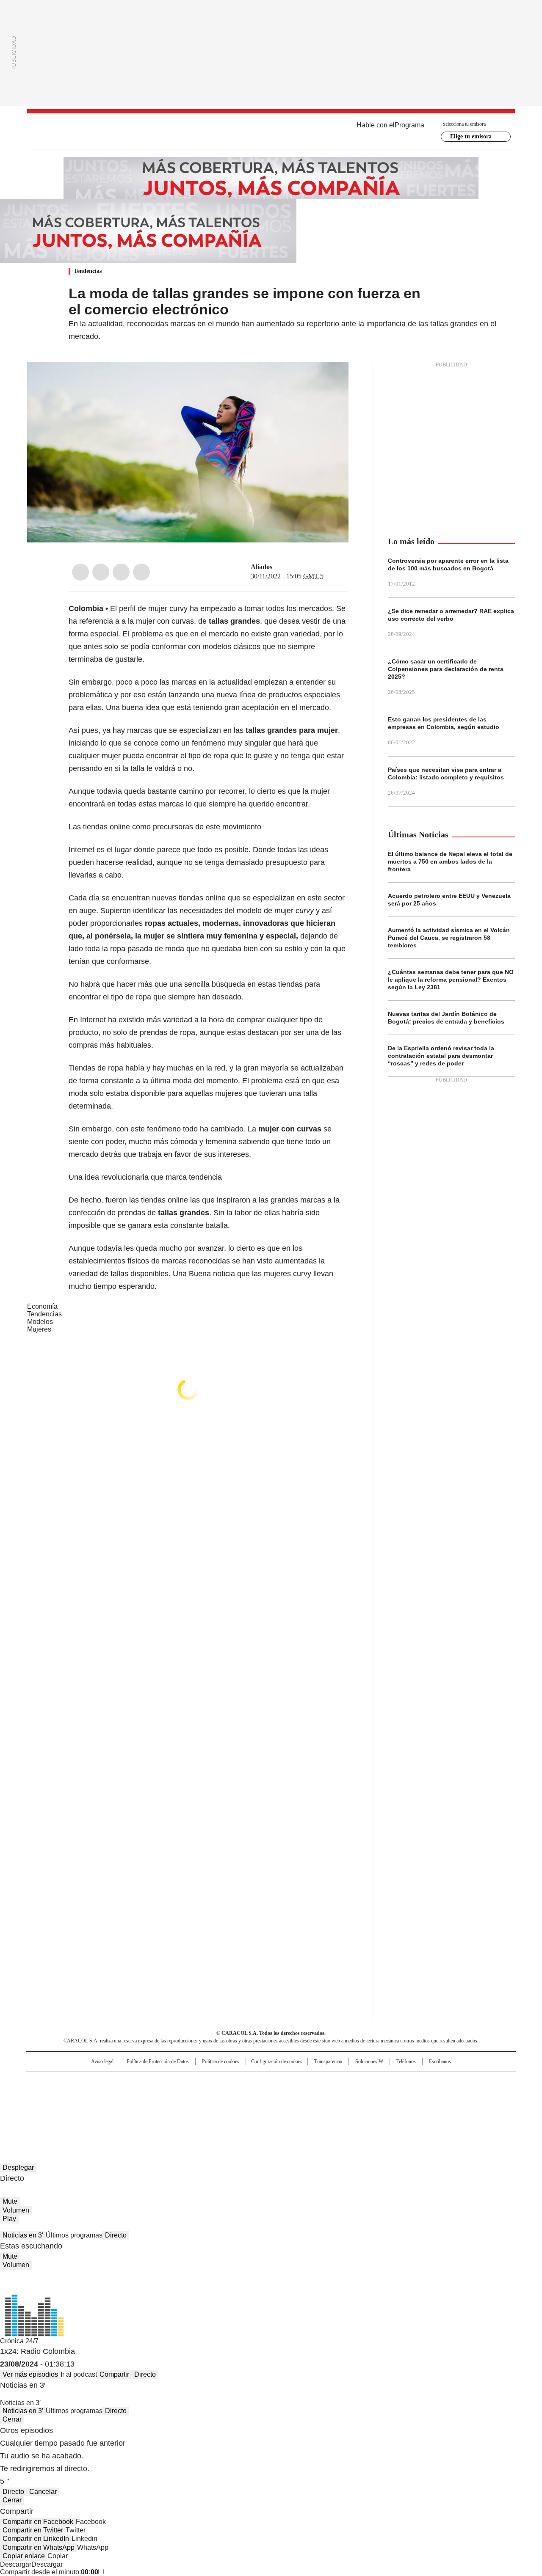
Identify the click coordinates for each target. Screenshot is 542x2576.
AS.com (365, 2082)
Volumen (16, 2210)
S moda (323, 2108)
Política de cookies (221, 2061)
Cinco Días (288, 2096)
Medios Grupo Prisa (99, 2111)
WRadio (271, 132)
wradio (254, 2096)
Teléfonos (406, 2061)
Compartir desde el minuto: (49, 2572)
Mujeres (39, 1329)
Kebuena (420, 2096)
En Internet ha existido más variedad (130, 1020)
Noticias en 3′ (23, 2235)
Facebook (80, 572)
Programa (409, 125)
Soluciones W (369, 2061)
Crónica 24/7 (19, 2341)
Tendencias (88, 271)
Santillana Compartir (295, 2082)
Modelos (40, 1322)
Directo (116, 2235)
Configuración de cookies (277, 2061)
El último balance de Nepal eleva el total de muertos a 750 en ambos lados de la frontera (450, 861)
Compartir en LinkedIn (36, 2539)
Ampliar (332, 379)
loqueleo (361, 2108)
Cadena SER (336, 2082)
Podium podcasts (250, 2108)
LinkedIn (121, 572)
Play (9, 2219)
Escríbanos (440, 2061)
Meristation (402, 2108)
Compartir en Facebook (38, 2522)
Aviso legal (102, 2061)
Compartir (114, 2374)
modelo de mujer (275, 911)
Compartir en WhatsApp (39, 2547)
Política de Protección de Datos (158, 2061)
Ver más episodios (30, 2374)
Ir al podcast (79, 2374)
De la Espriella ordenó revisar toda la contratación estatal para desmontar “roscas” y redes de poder (441, 1056)
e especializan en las (255, 730)
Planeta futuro (385, 2096)
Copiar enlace (24, 2556)
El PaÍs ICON (287, 2108)
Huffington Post (184, 2096)
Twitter (101, 572)
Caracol (424, 2082)
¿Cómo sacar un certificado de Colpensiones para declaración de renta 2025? (446, 669)
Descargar (16, 2564)
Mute (10, 2201)
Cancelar (43, 2492)
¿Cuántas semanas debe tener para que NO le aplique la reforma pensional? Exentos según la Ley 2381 (451, 980)
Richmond (168, 2108)
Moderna (211, 2108)
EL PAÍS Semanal (349, 2096)
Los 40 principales (209, 2082)
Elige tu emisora (471, 136)
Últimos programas (74, 2235)
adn (393, 2082)
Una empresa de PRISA (99, 2090)
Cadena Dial (319, 2096)
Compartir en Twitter (33, 2530)
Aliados (261, 567)
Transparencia (328, 2061)
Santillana (248, 2082)
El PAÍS (171, 2082)
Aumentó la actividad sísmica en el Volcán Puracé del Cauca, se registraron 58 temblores (449, 938)
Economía (42, 1306)
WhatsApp (141, 572)
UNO (229, 2096)
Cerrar (12, 2419)
